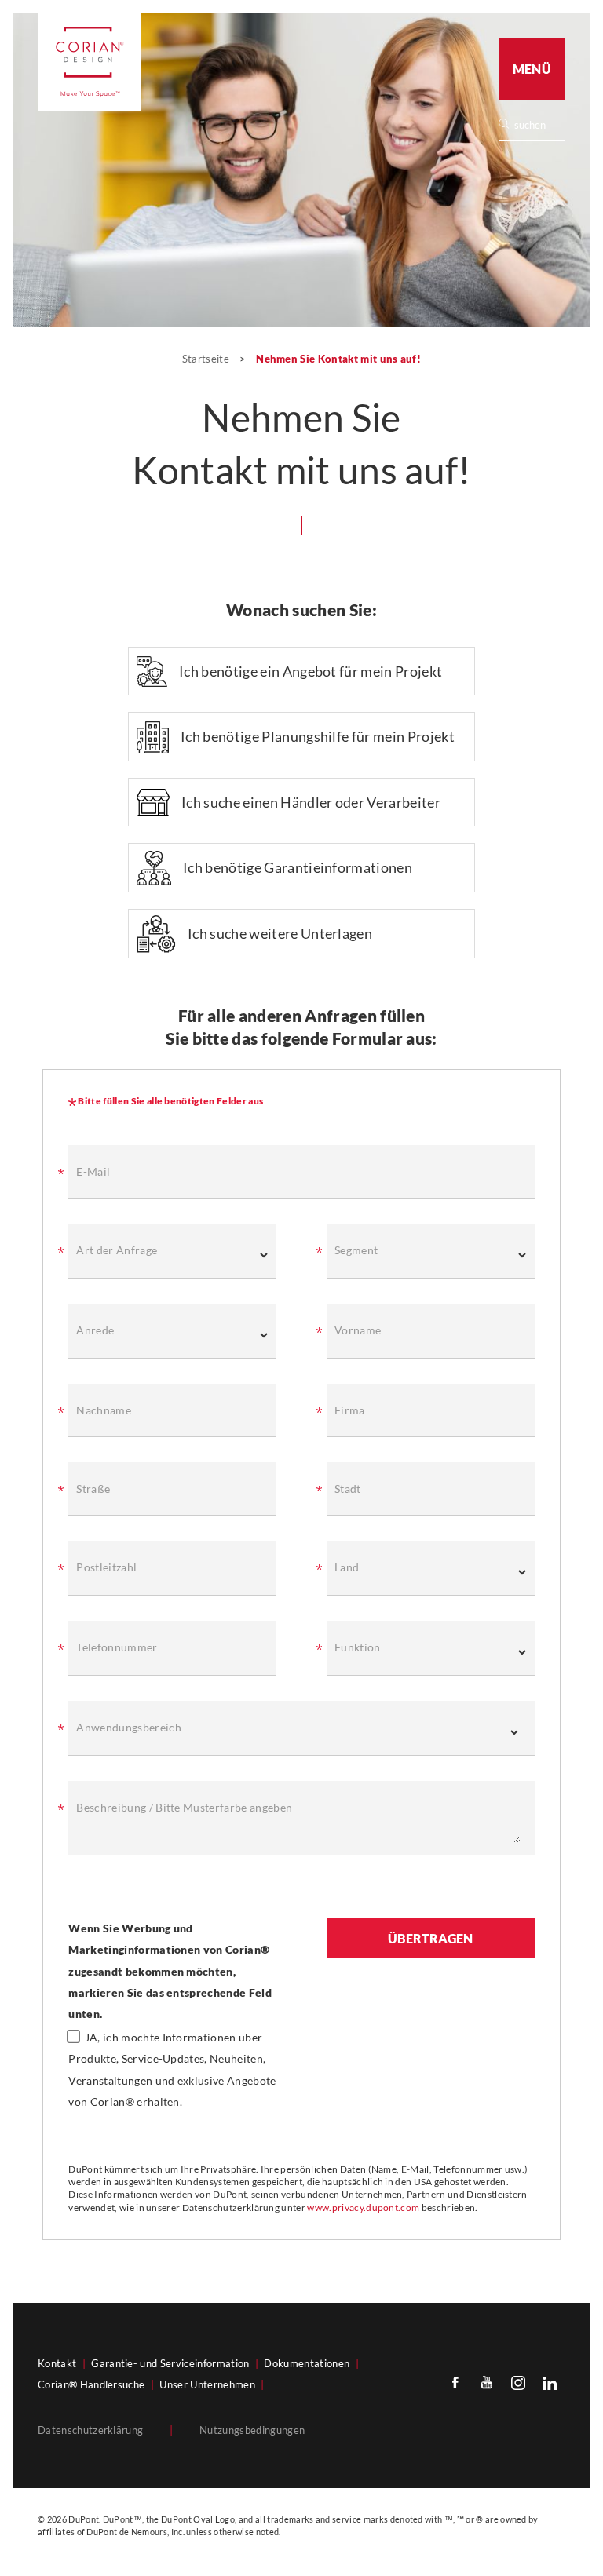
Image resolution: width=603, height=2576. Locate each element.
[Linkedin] (550, 2382)
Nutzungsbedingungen (252, 2430)
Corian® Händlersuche (91, 2384)
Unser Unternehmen (207, 2384)
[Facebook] (455, 2382)
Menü (532, 69)
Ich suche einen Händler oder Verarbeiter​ (311, 802)
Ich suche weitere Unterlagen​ (280, 933)
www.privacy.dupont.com (363, 2207)
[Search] (537, 125)
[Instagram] (518, 2382)
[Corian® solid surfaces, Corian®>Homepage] (90, 62)
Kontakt (57, 2363)
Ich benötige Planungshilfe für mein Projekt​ (318, 736)
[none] (539, 125)
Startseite (207, 359)
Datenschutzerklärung (90, 2430)
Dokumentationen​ (307, 2363)
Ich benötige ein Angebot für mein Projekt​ (311, 671)
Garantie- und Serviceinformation (170, 2363)
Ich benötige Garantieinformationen (298, 867)
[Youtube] (487, 2382)
